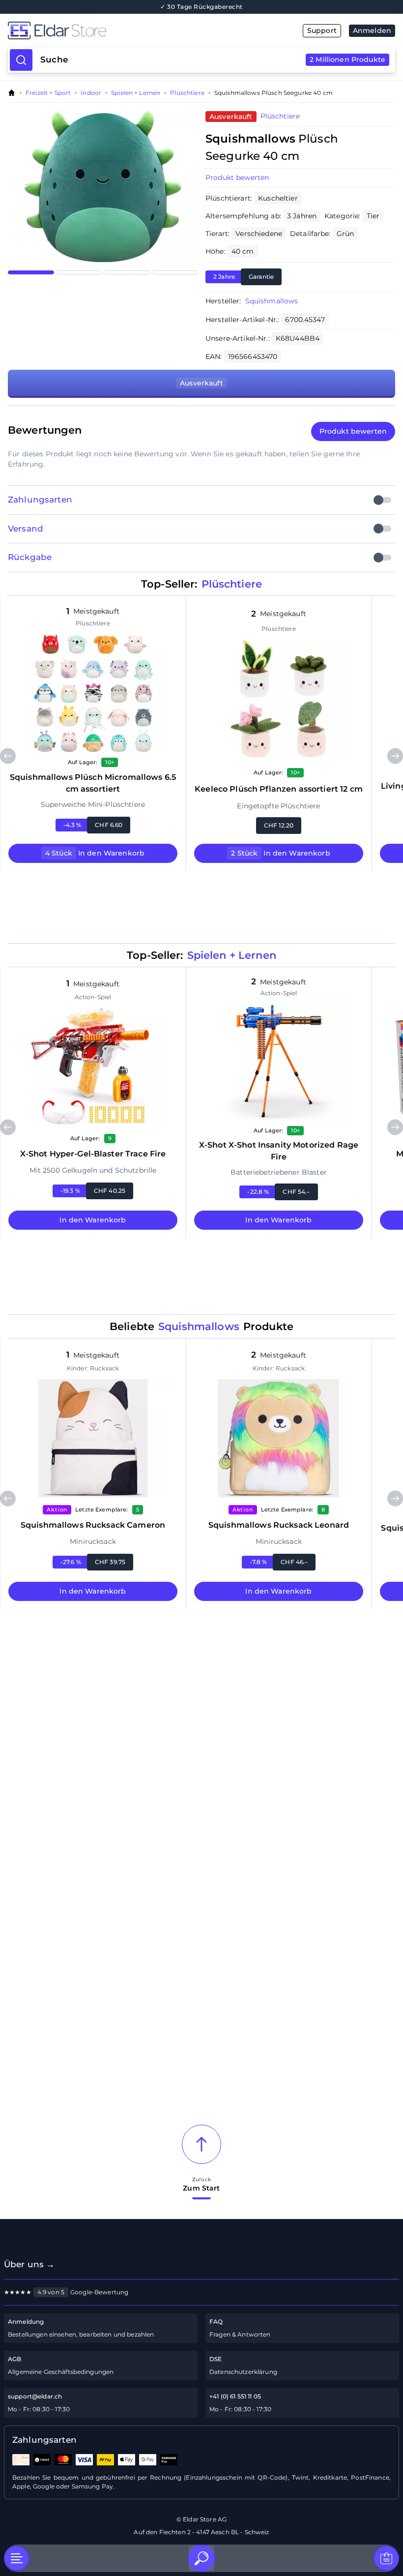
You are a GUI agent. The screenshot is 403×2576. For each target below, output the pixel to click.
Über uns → (29, 2264)
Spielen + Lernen (136, 93)
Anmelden (372, 30)
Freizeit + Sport (48, 93)
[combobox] (213, 60)
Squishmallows (272, 301)
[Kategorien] (17, 2558)
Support (322, 30)
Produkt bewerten (237, 178)
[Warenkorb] (386, 2558)
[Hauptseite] (105, 30)
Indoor (91, 93)
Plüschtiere (187, 93)
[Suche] (201, 2558)
